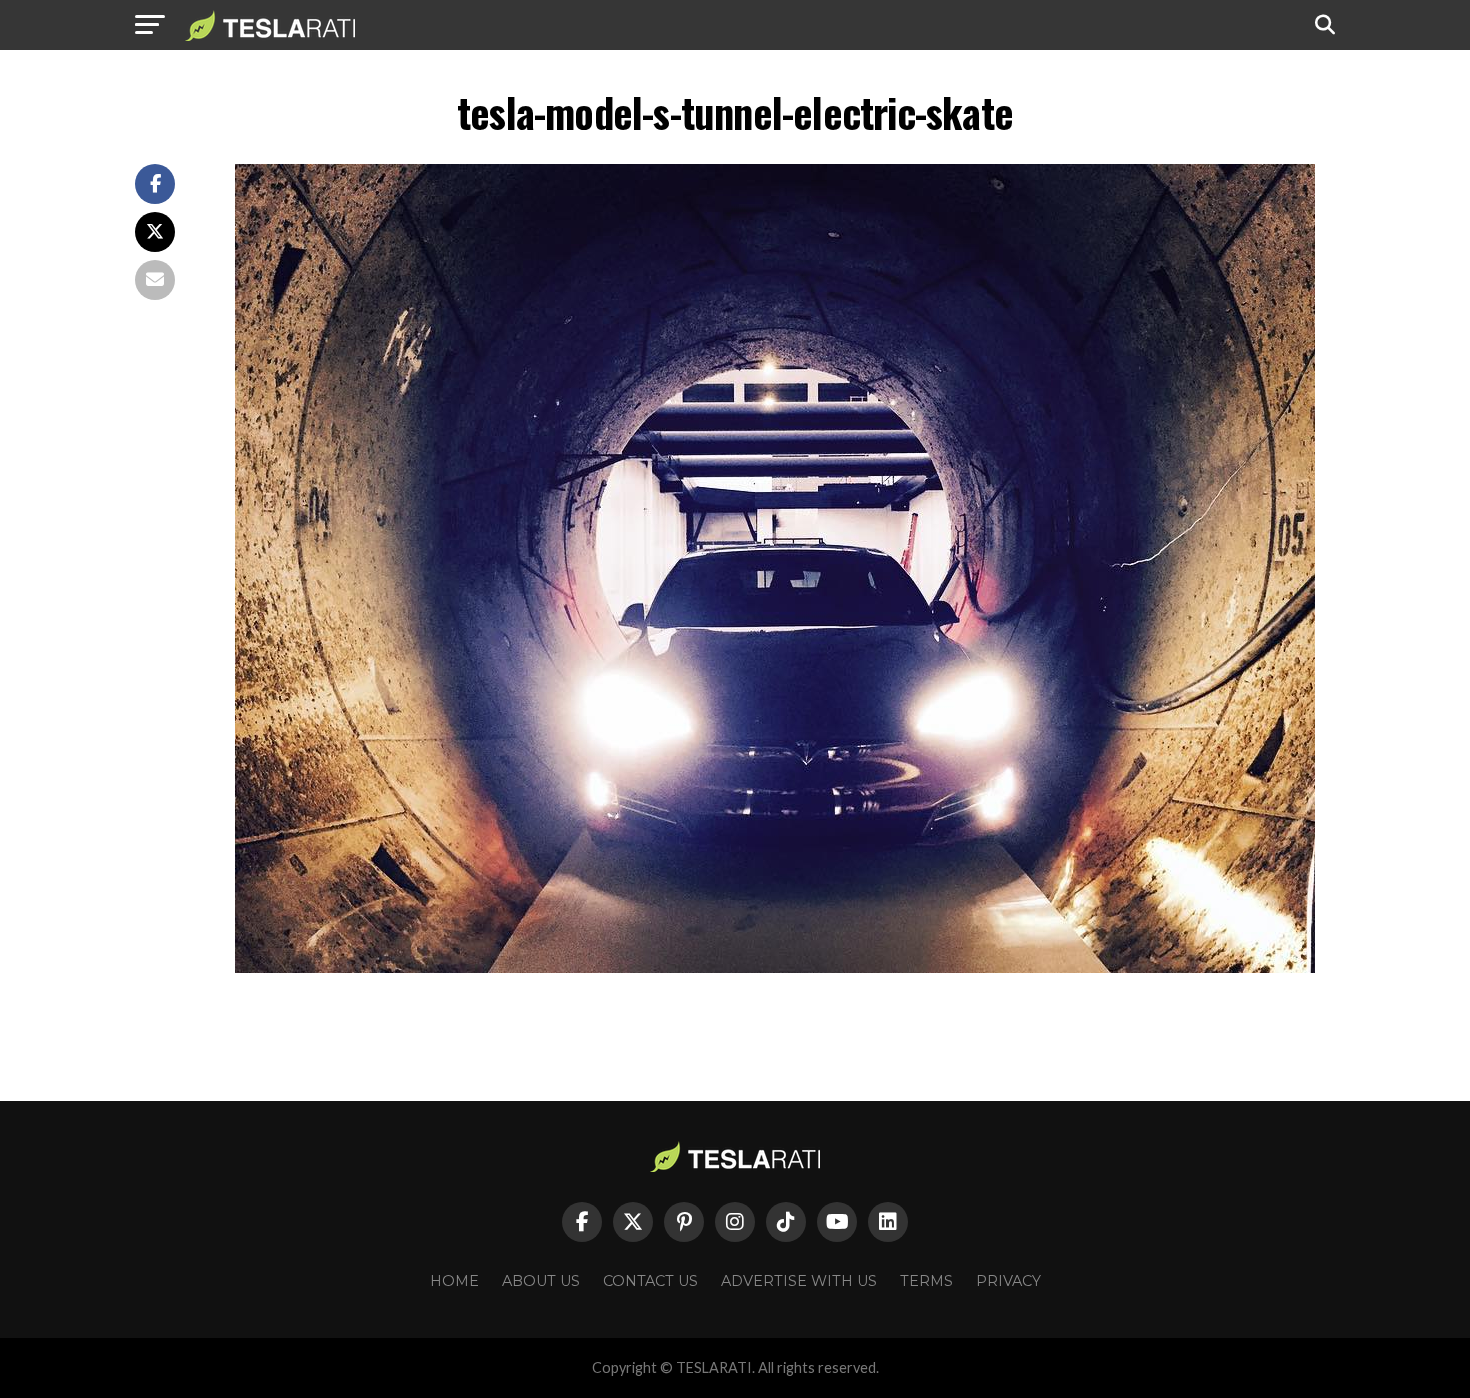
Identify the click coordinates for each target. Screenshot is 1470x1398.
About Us (541, 1281)
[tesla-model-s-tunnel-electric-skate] (775, 967)
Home (454, 1281)
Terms (926, 1281)
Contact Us (650, 1281)
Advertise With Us (799, 1281)
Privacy (1008, 1281)
